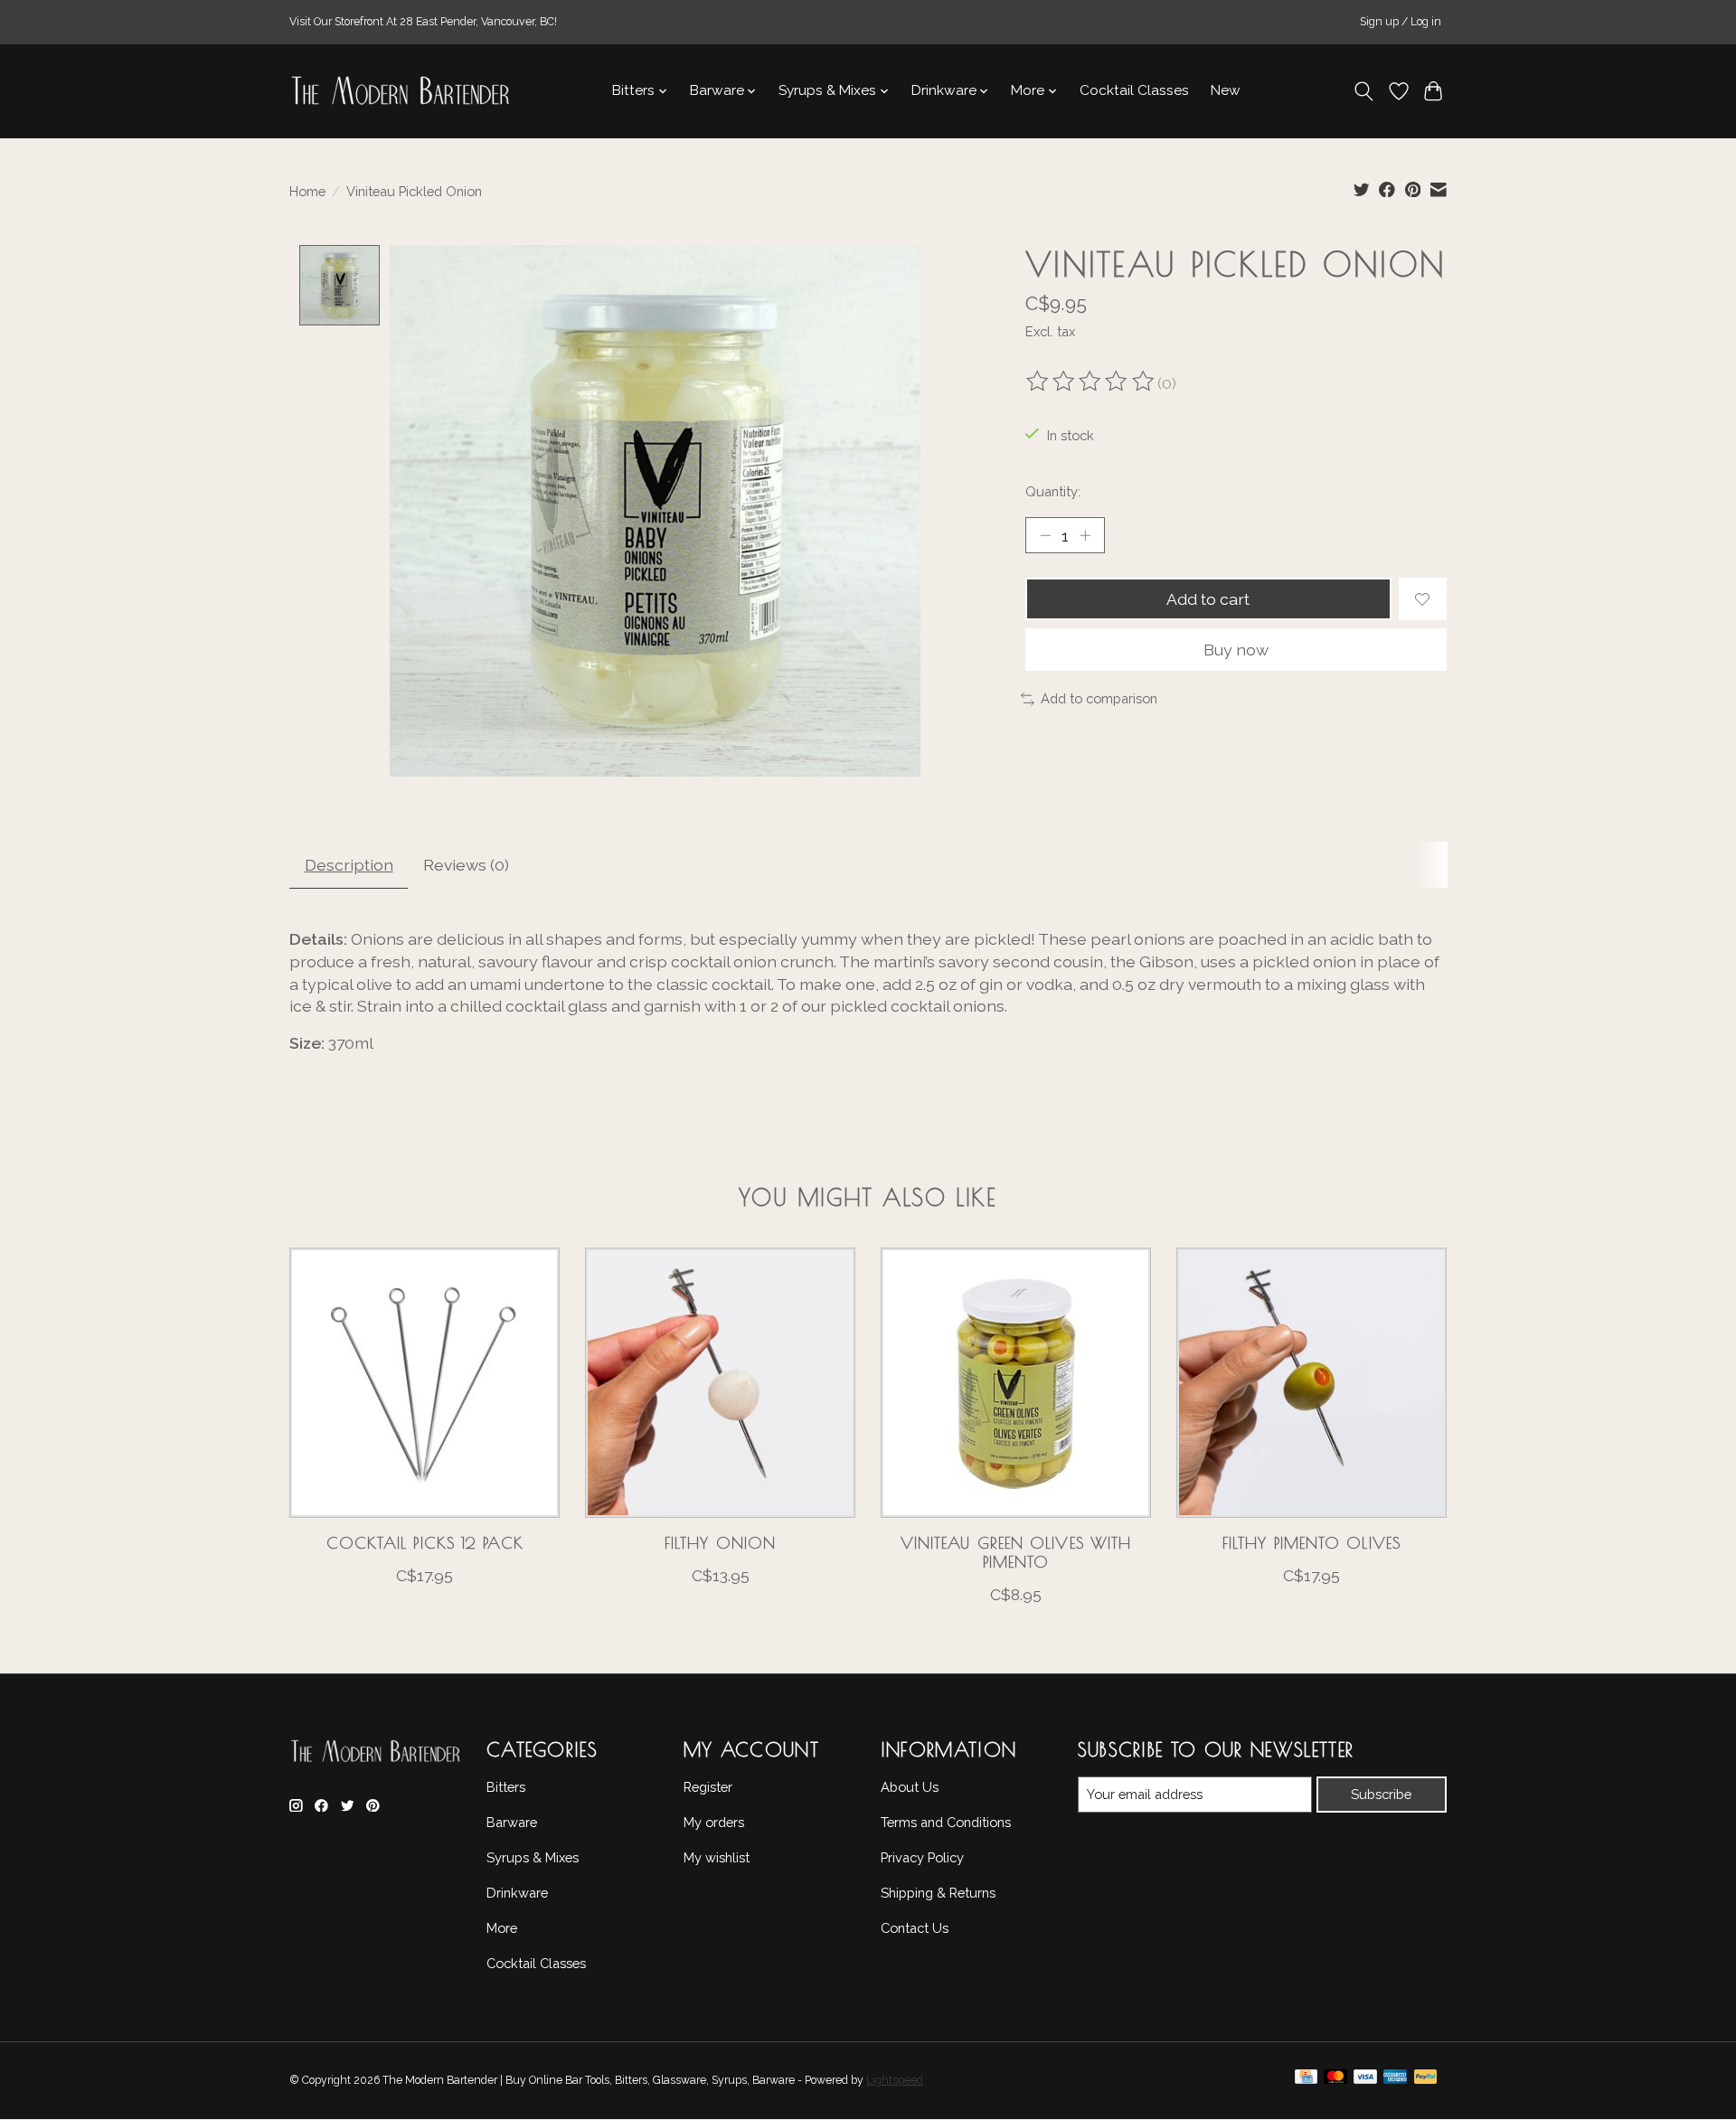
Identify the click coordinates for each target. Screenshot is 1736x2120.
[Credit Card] (1306, 2081)
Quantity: (1053, 491)
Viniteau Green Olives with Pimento (1016, 1552)
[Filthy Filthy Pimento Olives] (1311, 1383)
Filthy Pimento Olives (1311, 1543)
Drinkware (517, 1893)
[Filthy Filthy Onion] (720, 1383)
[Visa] (1365, 2081)
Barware (512, 1822)
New (1226, 90)
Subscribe (1381, 1794)
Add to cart (1208, 599)
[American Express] (1395, 2081)
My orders (714, 1822)
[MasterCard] (1335, 2081)
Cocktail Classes (1134, 90)
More (502, 1928)
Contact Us (915, 1928)
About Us (910, 1787)
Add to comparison (1099, 698)
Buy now (1236, 650)
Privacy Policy (922, 1857)
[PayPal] (1426, 2081)
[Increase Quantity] (1085, 535)
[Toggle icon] (1364, 91)
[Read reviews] (1091, 383)
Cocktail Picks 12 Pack (425, 1543)
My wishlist (717, 1857)
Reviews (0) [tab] (466, 865)
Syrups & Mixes (533, 1857)
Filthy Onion (720, 1543)
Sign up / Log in (1401, 22)
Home (307, 191)
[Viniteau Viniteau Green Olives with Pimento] (1016, 1383)
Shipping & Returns (938, 1893)
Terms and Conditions (946, 1822)
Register (708, 1787)
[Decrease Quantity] (1045, 535)
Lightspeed (895, 2080)
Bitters (506, 1787)
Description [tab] (349, 865)
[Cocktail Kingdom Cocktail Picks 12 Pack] (425, 1383)
